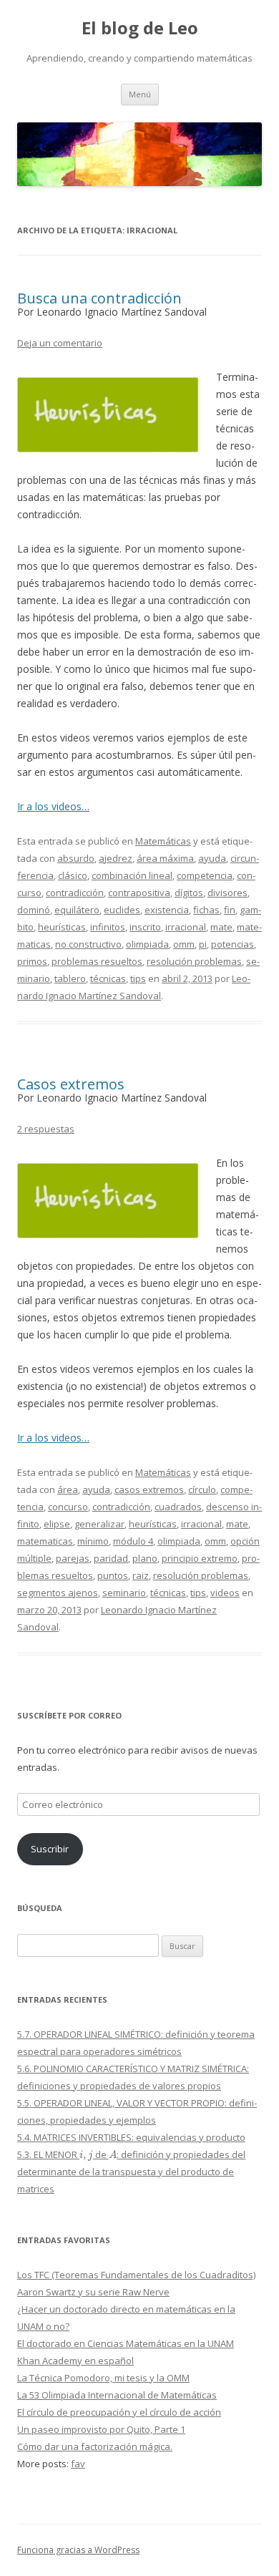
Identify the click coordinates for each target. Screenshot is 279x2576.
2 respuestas (46, 1129)
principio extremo (200, 1558)
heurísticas (62, 927)
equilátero (77, 910)
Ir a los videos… (53, 806)
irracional (186, 927)
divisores (227, 893)
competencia (205, 875)
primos (32, 961)
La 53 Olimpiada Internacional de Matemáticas (117, 2395)
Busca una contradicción (99, 298)
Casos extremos (71, 1084)
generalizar (99, 1524)
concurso (68, 1507)
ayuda (212, 858)
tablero (70, 978)
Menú (140, 94)
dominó (34, 910)
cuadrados (178, 1507)
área (68, 1489)
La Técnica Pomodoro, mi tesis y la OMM (103, 2378)
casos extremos (149, 1489)
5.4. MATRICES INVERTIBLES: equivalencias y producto (131, 2137)
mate (221, 927)
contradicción (75, 893)
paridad (111, 1558)
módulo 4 (133, 1541)
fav (78, 2464)
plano (145, 1558)
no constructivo (88, 944)
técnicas (108, 978)
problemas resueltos (97, 961)
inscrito (145, 927)
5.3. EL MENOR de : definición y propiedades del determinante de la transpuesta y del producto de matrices (131, 2172)
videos (225, 1593)
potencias (232, 944)
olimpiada (147, 944)
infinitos (108, 927)
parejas (73, 1558)
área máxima (165, 858)
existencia (167, 910)
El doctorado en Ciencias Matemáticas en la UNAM (126, 2343)
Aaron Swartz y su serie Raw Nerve (93, 2292)
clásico (73, 875)
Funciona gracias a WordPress (78, 2550)
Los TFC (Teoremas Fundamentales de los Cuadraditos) (136, 2275)
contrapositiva (139, 893)
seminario (124, 1593)
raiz (141, 1575)
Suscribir (50, 1849)
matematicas (45, 1541)
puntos (113, 1575)
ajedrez (116, 858)
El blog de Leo (140, 28)
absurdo (76, 858)
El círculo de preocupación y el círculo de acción (119, 2412)
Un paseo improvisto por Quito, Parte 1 (101, 2429)
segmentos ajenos (58, 1593)
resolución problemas (194, 961)
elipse (57, 1524)
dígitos (189, 893)
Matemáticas (163, 841)
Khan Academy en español (75, 2361)
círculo (202, 1489)
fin (230, 910)
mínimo (93, 1541)
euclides (122, 910)
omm (184, 944)
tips (138, 978)
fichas (206, 910)
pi (203, 944)
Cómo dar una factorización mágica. (95, 2446)
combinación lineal (132, 875)
